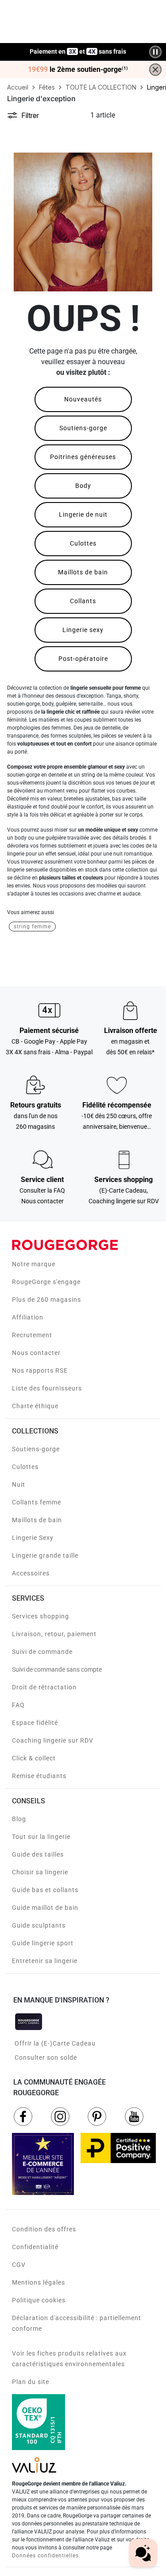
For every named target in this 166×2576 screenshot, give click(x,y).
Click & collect (34, 1758)
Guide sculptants (39, 1925)
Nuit (19, 1484)
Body (83, 486)
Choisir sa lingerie (40, 1872)
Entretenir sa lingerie (45, 1961)
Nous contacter (36, 1353)
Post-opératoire (83, 659)
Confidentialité (35, 2247)
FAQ (18, 1705)
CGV (19, 2265)
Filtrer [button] (30, 115)
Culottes (83, 543)
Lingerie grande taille (45, 1555)
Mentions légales (39, 2282)
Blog (19, 1819)
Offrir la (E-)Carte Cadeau (55, 2043)
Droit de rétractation (44, 1687)
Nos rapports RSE (40, 1370)
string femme (32, 927)
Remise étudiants (39, 1776)
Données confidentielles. (46, 2556)
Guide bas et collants (45, 1890)
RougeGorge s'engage (46, 1282)
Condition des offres (44, 2229)
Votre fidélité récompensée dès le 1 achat (78, 47)
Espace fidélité (35, 1723)
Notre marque (34, 1264)
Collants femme (37, 1502)
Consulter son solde (46, 2058)
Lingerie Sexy (33, 1538)
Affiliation (28, 1317)
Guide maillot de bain (45, 1908)
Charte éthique (35, 1406)
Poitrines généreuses (83, 457)
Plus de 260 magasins (46, 1300)
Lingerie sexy (83, 630)
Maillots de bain (83, 572)
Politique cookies (39, 2300)
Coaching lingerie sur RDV (53, 1740)
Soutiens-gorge (83, 428)
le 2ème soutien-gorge (78, 70)
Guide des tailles (38, 1854)
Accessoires (31, 1573)
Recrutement (32, 1335)
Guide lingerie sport (43, 1943)
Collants (83, 601)
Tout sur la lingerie (41, 1837)
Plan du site (31, 2382)
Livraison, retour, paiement (54, 1634)
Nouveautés (83, 399)
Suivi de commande (42, 1652)
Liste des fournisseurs (47, 1388)
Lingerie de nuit (83, 514)
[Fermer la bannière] (155, 70)
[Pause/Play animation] (155, 52)
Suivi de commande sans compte (57, 1669)
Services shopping (41, 1616)
